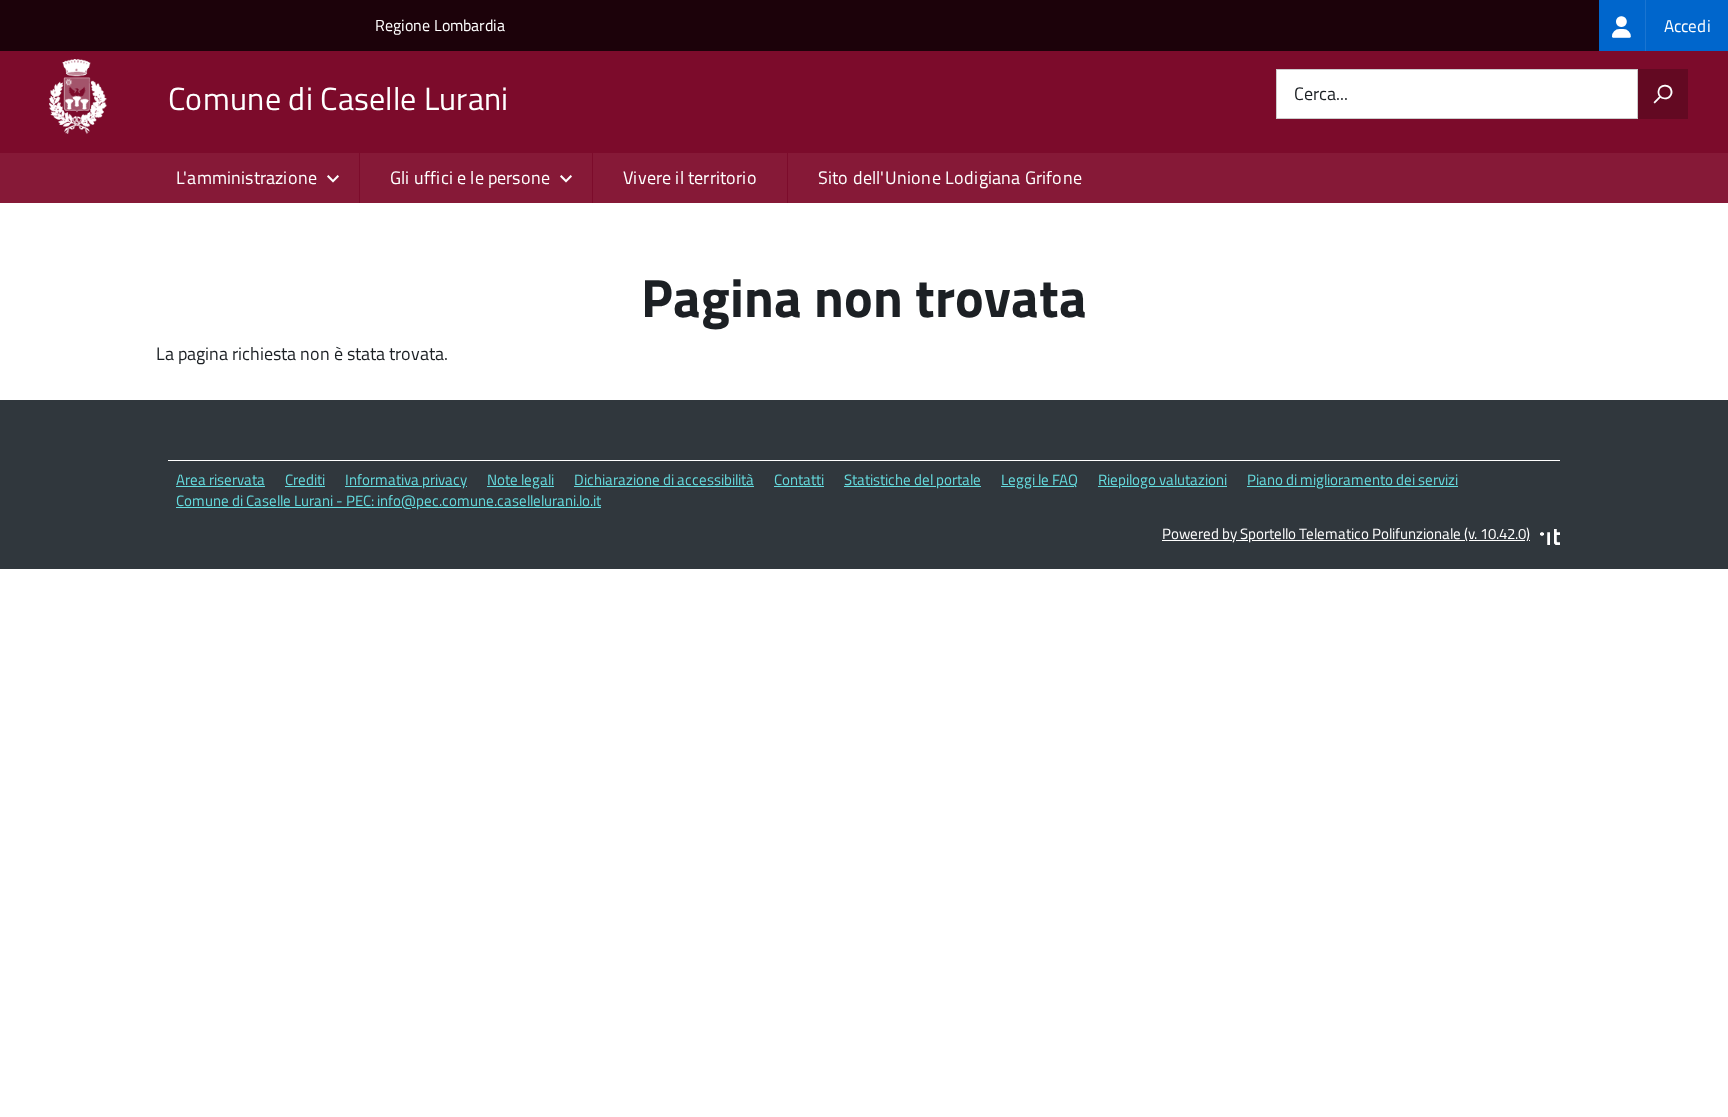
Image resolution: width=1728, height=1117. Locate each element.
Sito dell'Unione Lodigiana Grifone (950, 177)
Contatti (799, 479)
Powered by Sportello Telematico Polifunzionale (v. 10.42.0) (1346, 533)
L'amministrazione (246, 177)
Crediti (305, 479)
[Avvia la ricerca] (1663, 94)
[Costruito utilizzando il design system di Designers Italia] (1550, 539)
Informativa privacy (406, 479)
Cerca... (1321, 94)
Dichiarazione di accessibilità (664, 479)
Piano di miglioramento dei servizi (1352, 479)
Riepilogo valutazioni (1162, 479)
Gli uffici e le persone (470, 177)
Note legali (520, 479)
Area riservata (220, 479)
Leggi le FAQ (1039, 479)
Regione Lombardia (440, 25)
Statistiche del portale (912, 479)
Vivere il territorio (690, 177)
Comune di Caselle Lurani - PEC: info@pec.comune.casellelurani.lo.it (388, 500)
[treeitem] (1663, 25)
